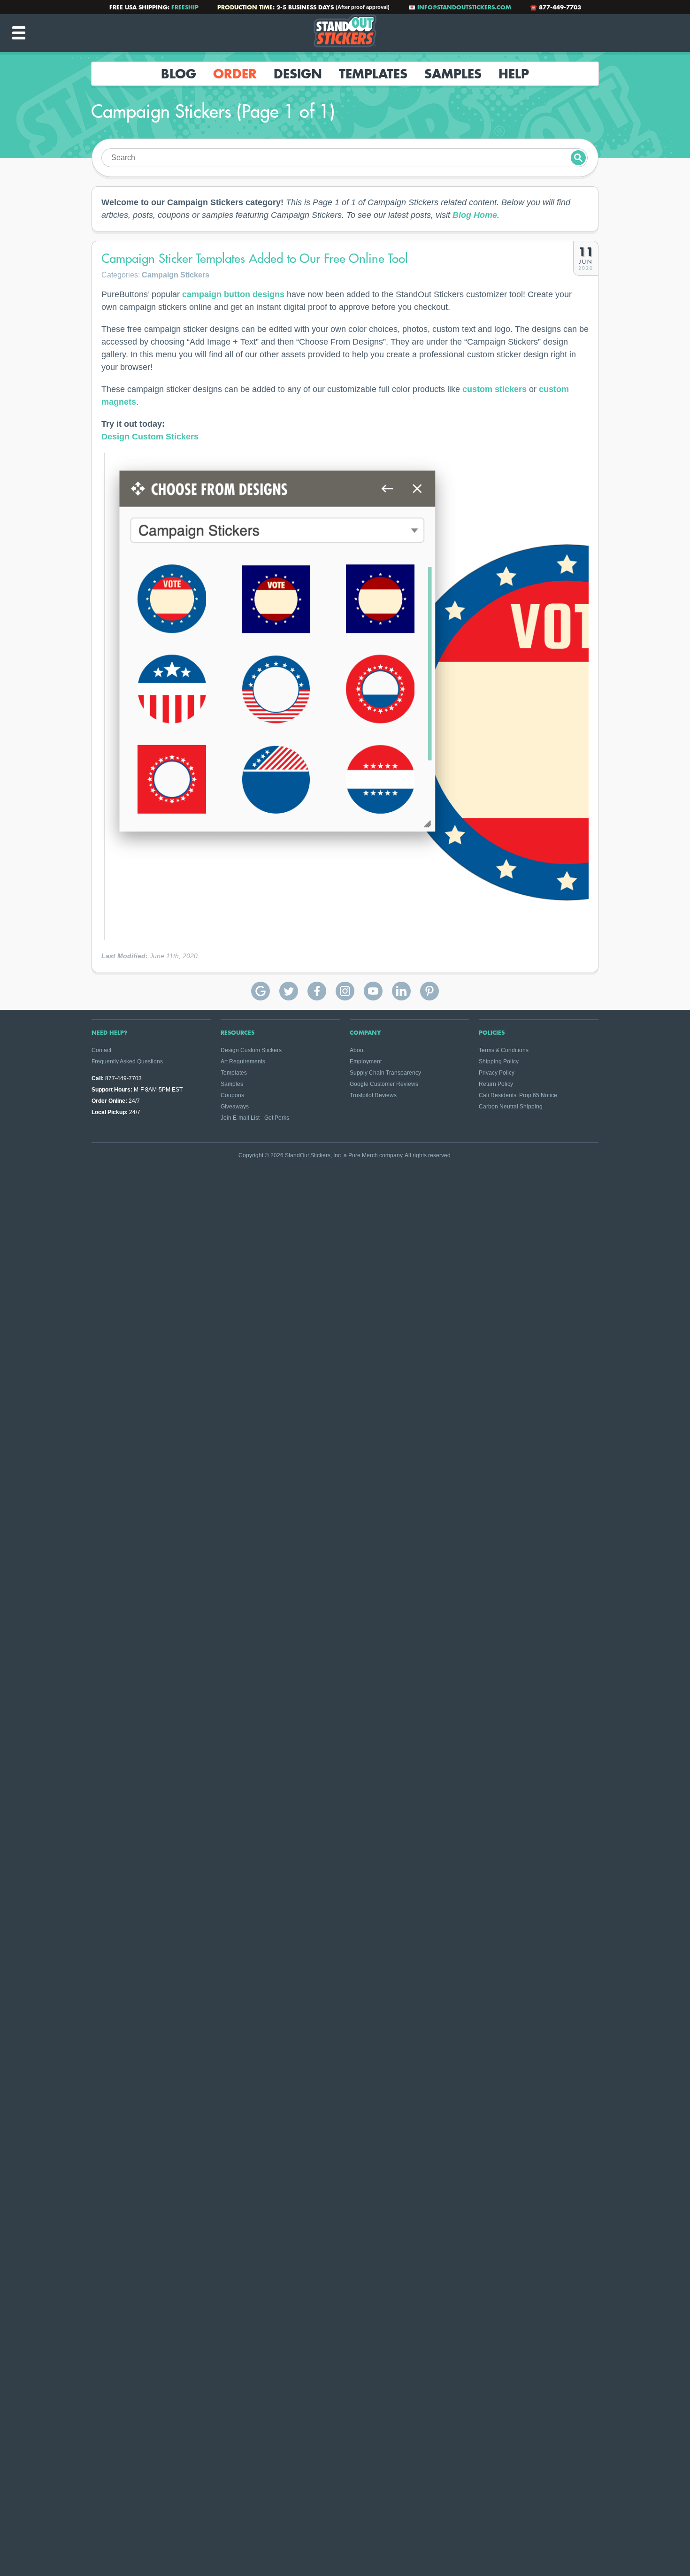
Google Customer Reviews (384, 1084)
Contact (101, 1050)
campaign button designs (233, 294)
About (357, 1050)
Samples (453, 74)
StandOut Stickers (345, 33)
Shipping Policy (499, 1061)
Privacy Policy (497, 1073)
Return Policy (496, 1084)
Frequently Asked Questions (127, 1061)
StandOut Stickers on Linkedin (401, 991)
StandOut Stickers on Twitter (289, 991)
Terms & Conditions (504, 1050)
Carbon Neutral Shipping (511, 1107)
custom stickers (494, 389)
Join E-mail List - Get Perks (255, 1118)
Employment (366, 1061)
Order (235, 74)
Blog (179, 74)
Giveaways (235, 1107)
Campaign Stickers (176, 275)
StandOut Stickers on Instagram (345, 991)
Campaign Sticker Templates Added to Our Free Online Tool (255, 258)
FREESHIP (185, 7)
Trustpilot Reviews (373, 1095)
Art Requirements (243, 1061)
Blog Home (475, 215)
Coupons (232, 1095)
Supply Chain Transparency (385, 1073)
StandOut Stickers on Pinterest (429, 991)
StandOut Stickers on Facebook (317, 991)
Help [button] (514, 74)
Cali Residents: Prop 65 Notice (518, 1095)
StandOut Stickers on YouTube (373, 991)
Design (298, 74)
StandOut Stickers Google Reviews (261, 991)
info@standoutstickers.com (464, 7)
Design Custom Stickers (150, 437)
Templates (373, 74)
